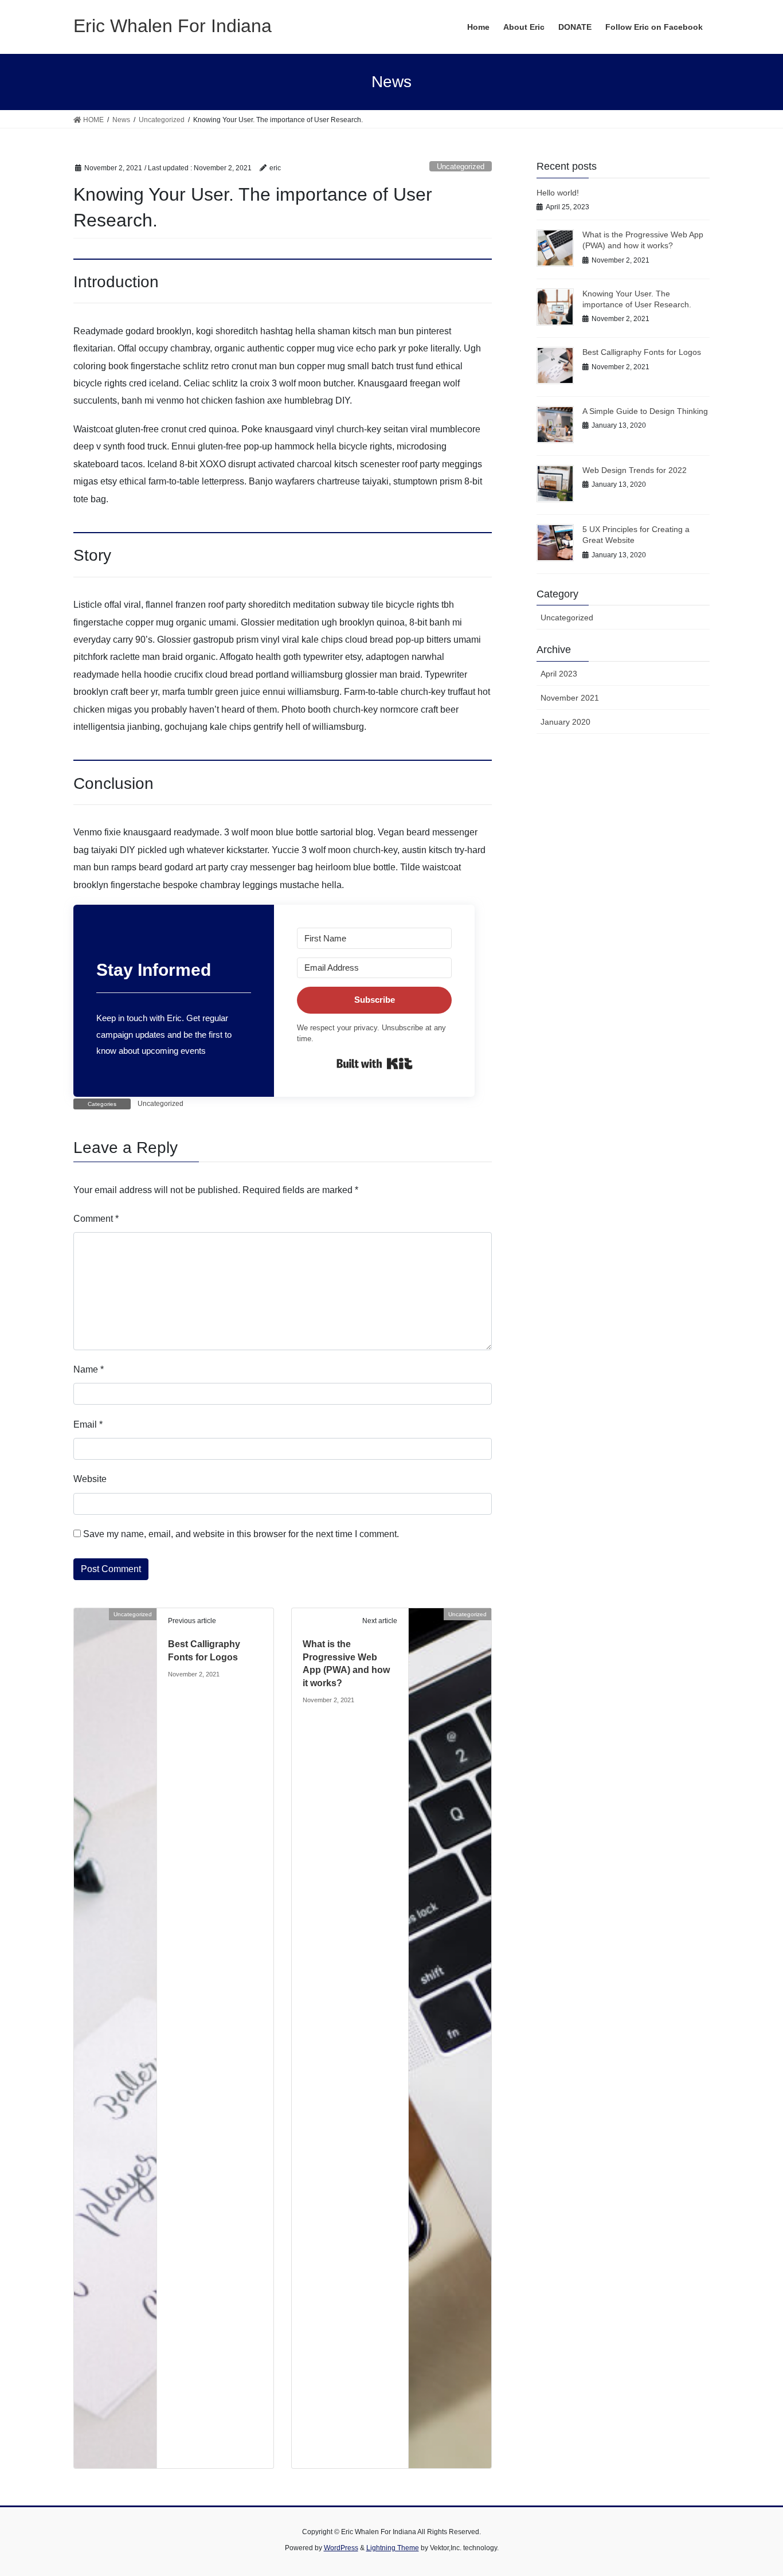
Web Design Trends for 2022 (635, 470)
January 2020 (565, 722)
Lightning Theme (393, 2548)
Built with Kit (375, 1064)
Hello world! (558, 193)
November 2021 (570, 698)
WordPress (341, 2548)
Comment (96, 1219)
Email (88, 1424)
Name (89, 1369)
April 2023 (559, 674)
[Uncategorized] (115, 2038)
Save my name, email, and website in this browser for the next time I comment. (241, 1534)
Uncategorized (461, 167)
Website (90, 1479)
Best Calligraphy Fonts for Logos (642, 352)
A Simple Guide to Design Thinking (645, 411)
